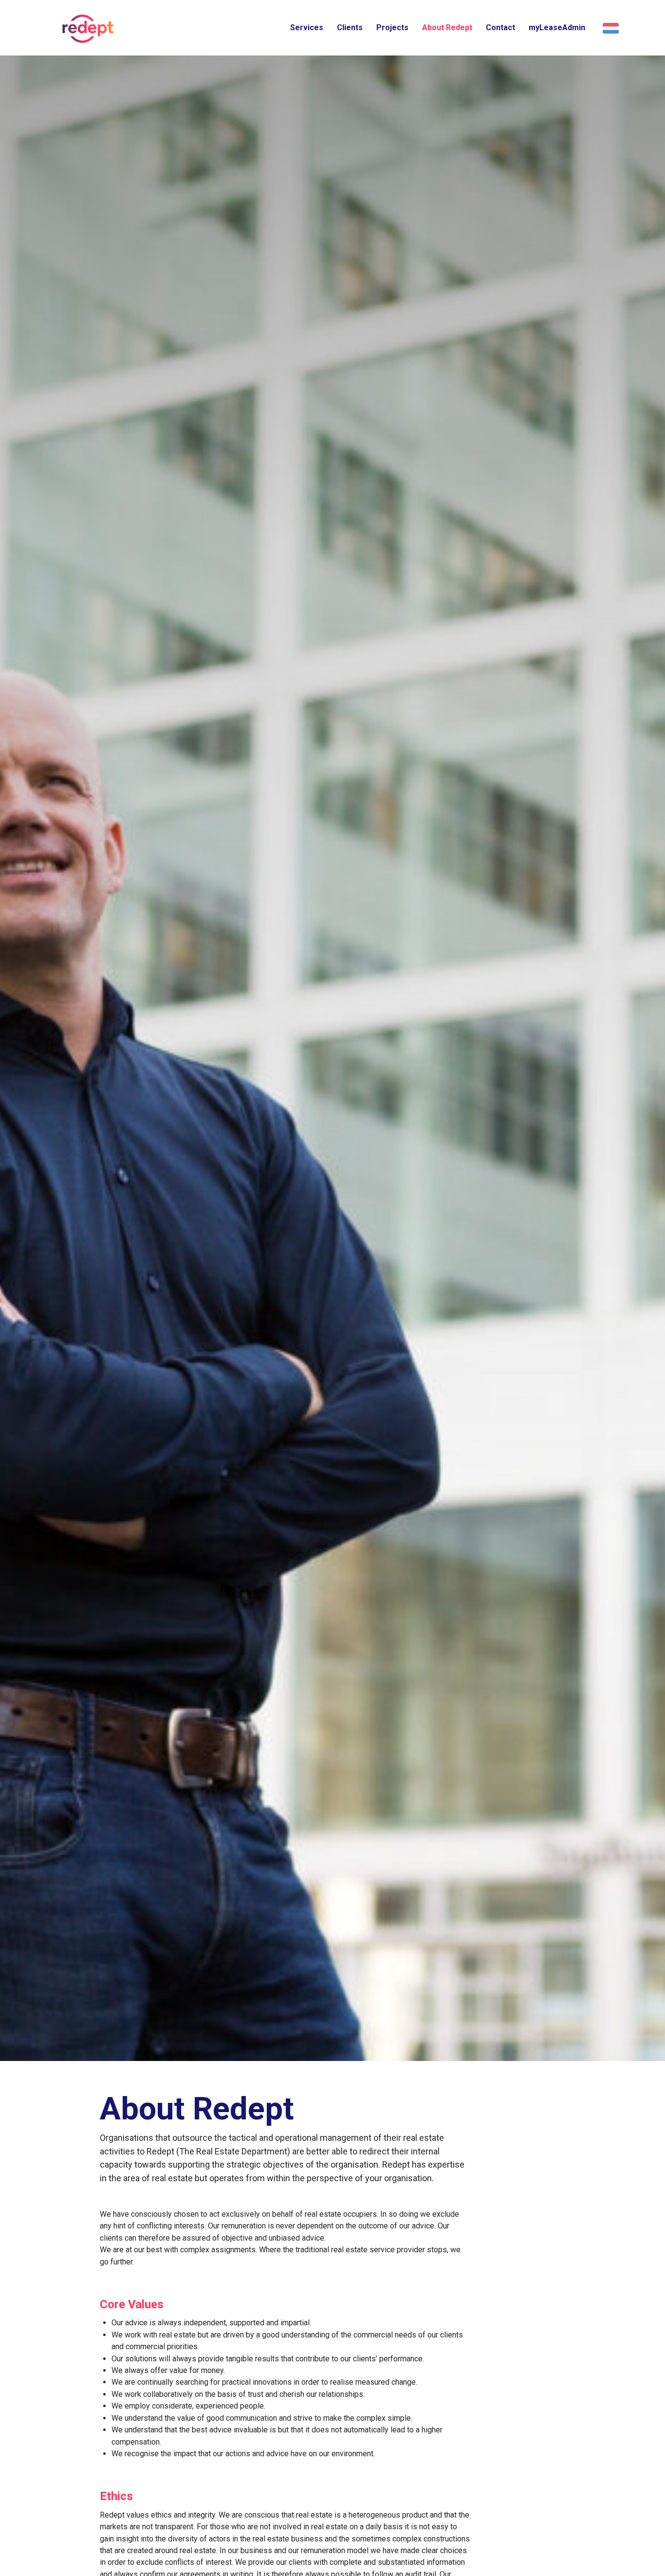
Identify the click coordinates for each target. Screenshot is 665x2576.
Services (307, 28)
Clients (350, 28)
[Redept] (85, 29)
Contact (500, 28)
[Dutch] (609, 28)
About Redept (447, 28)
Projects (392, 28)
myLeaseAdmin (557, 28)
